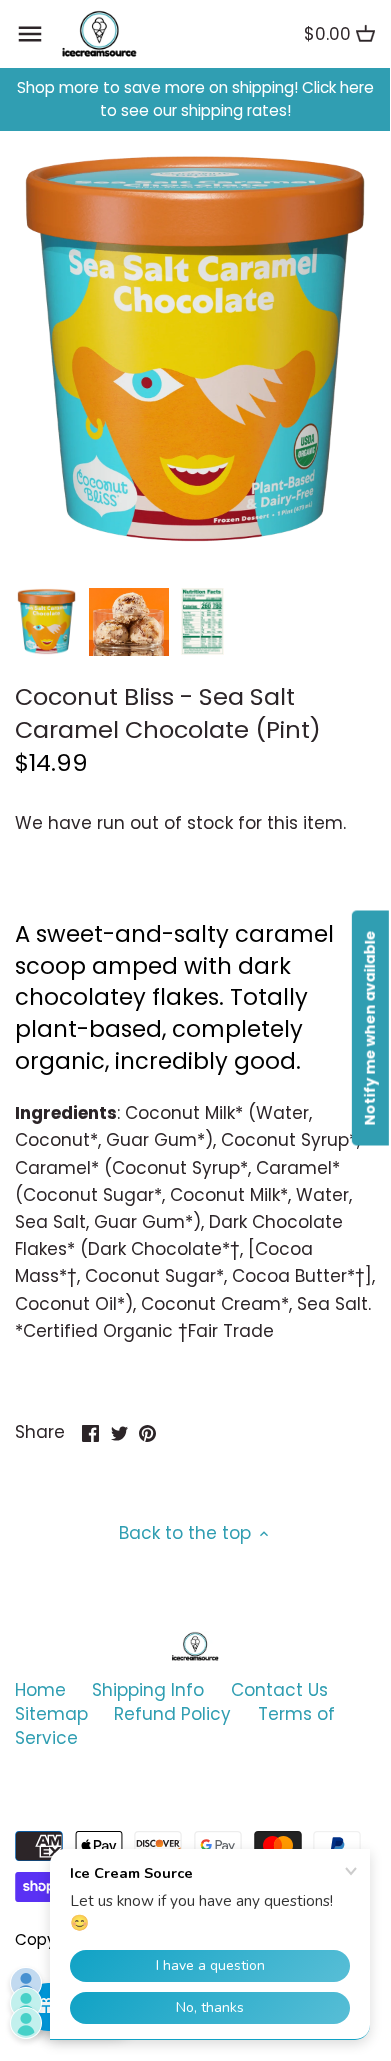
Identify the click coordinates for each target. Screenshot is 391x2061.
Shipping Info (148, 1690)
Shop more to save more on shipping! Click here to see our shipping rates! (195, 99)
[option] (46, 622)
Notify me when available (370, 1027)
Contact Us (279, 1690)
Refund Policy (172, 1714)
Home (40, 1690)
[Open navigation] (30, 34)
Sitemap (51, 1714)
